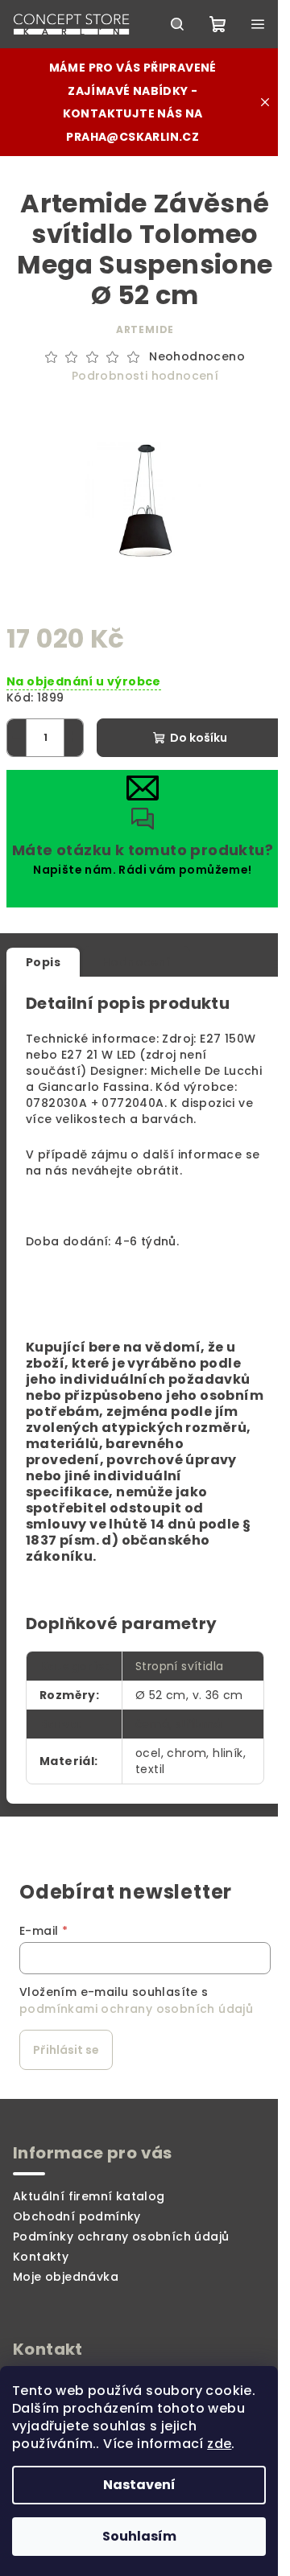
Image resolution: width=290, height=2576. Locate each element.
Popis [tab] (43, 962)
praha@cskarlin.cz (133, 137)
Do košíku (199, 738)
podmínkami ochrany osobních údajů (136, 2009)
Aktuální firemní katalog (89, 2196)
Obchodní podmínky (77, 2216)
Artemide (145, 329)
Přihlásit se (66, 2050)
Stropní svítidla (179, 1666)
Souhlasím (139, 2536)
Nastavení (139, 2485)
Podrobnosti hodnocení (145, 376)
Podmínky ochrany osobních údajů (121, 2237)
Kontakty (41, 2257)
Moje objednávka (66, 2277)
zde (219, 2444)
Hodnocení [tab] (137, 962)
